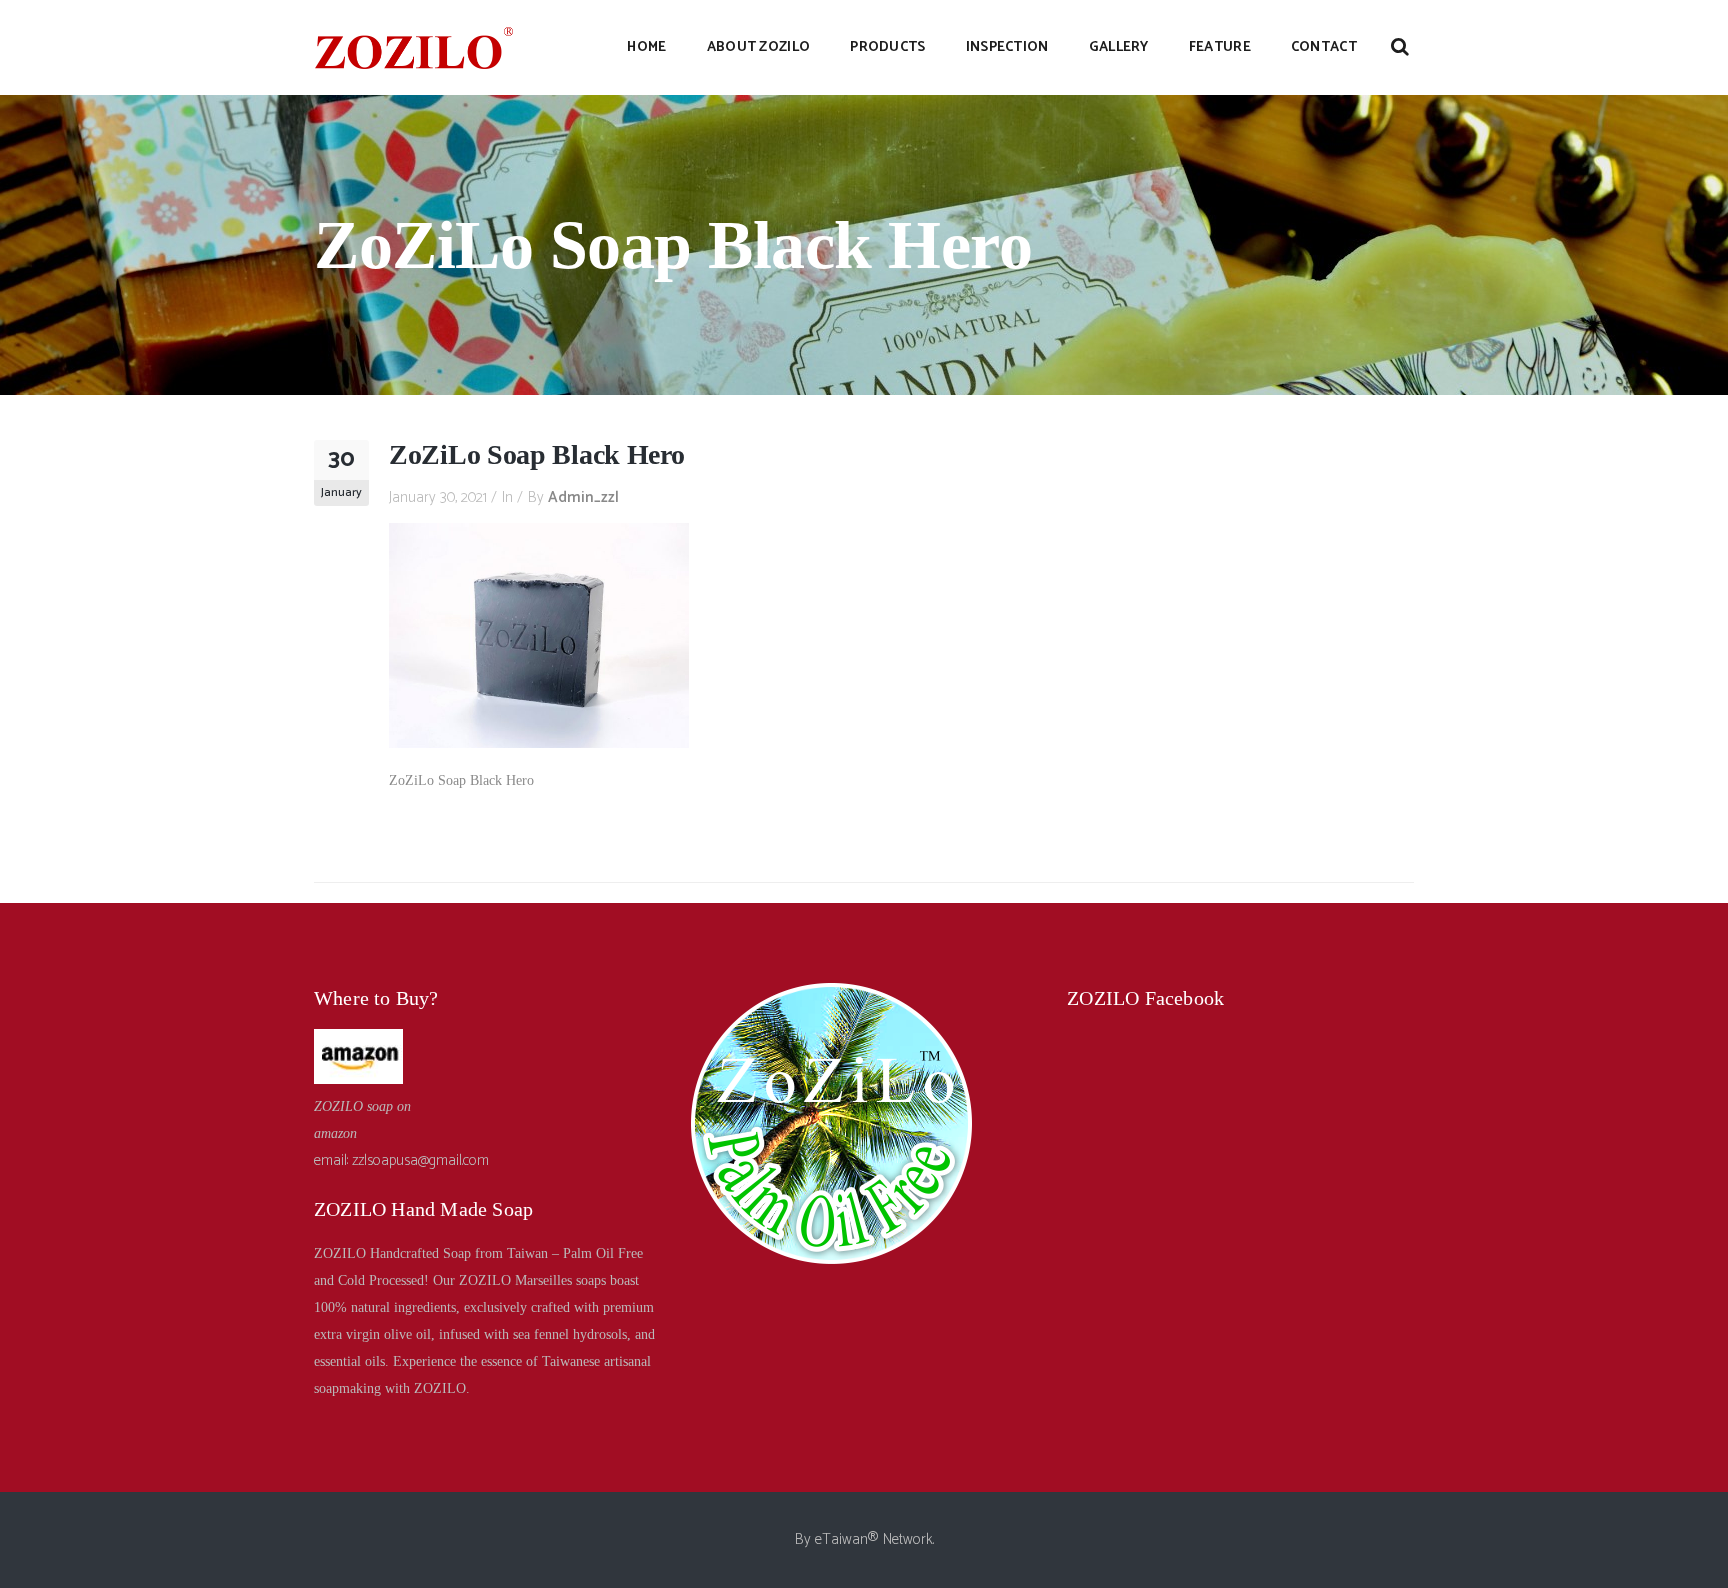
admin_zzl (583, 497)
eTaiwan (841, 1539)
